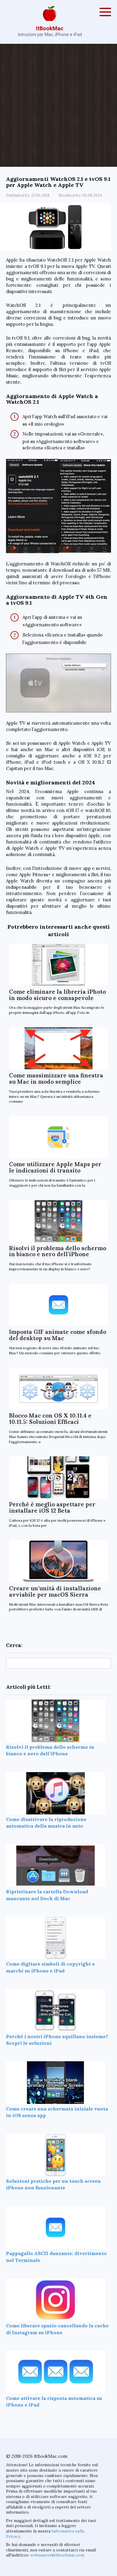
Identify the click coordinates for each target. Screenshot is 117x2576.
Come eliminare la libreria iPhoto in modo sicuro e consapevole (57, 995)
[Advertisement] (58, 105)
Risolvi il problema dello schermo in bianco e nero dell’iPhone (58, 1251)
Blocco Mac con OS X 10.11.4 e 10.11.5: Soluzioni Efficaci (50, 1419)
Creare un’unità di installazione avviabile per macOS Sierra (55, 1591)
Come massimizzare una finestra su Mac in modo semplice (56, 1078)
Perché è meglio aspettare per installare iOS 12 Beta (52, 1507)
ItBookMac (50, 28)
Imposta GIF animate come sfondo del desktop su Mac (58, 1335)
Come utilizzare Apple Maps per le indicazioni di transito (55, 1167)
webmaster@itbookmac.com (57, 2555)
